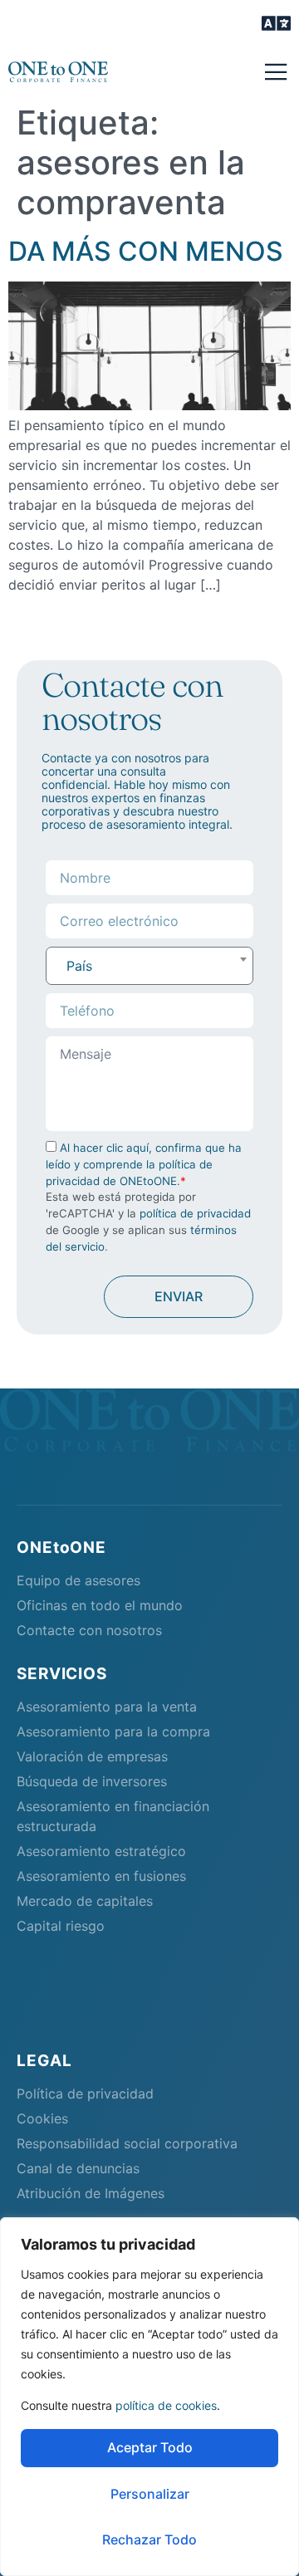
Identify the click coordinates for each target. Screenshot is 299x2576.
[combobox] (149, 966)
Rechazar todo (149, 2539)
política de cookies (166, 2405)
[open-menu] (276, 25)
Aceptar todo (150, 2447)
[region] (149, 2397)
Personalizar (150, 2494)
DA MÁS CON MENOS (146, 251)
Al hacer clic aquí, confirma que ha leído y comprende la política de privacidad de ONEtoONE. (144, 1164)
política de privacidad (195, 1213)
